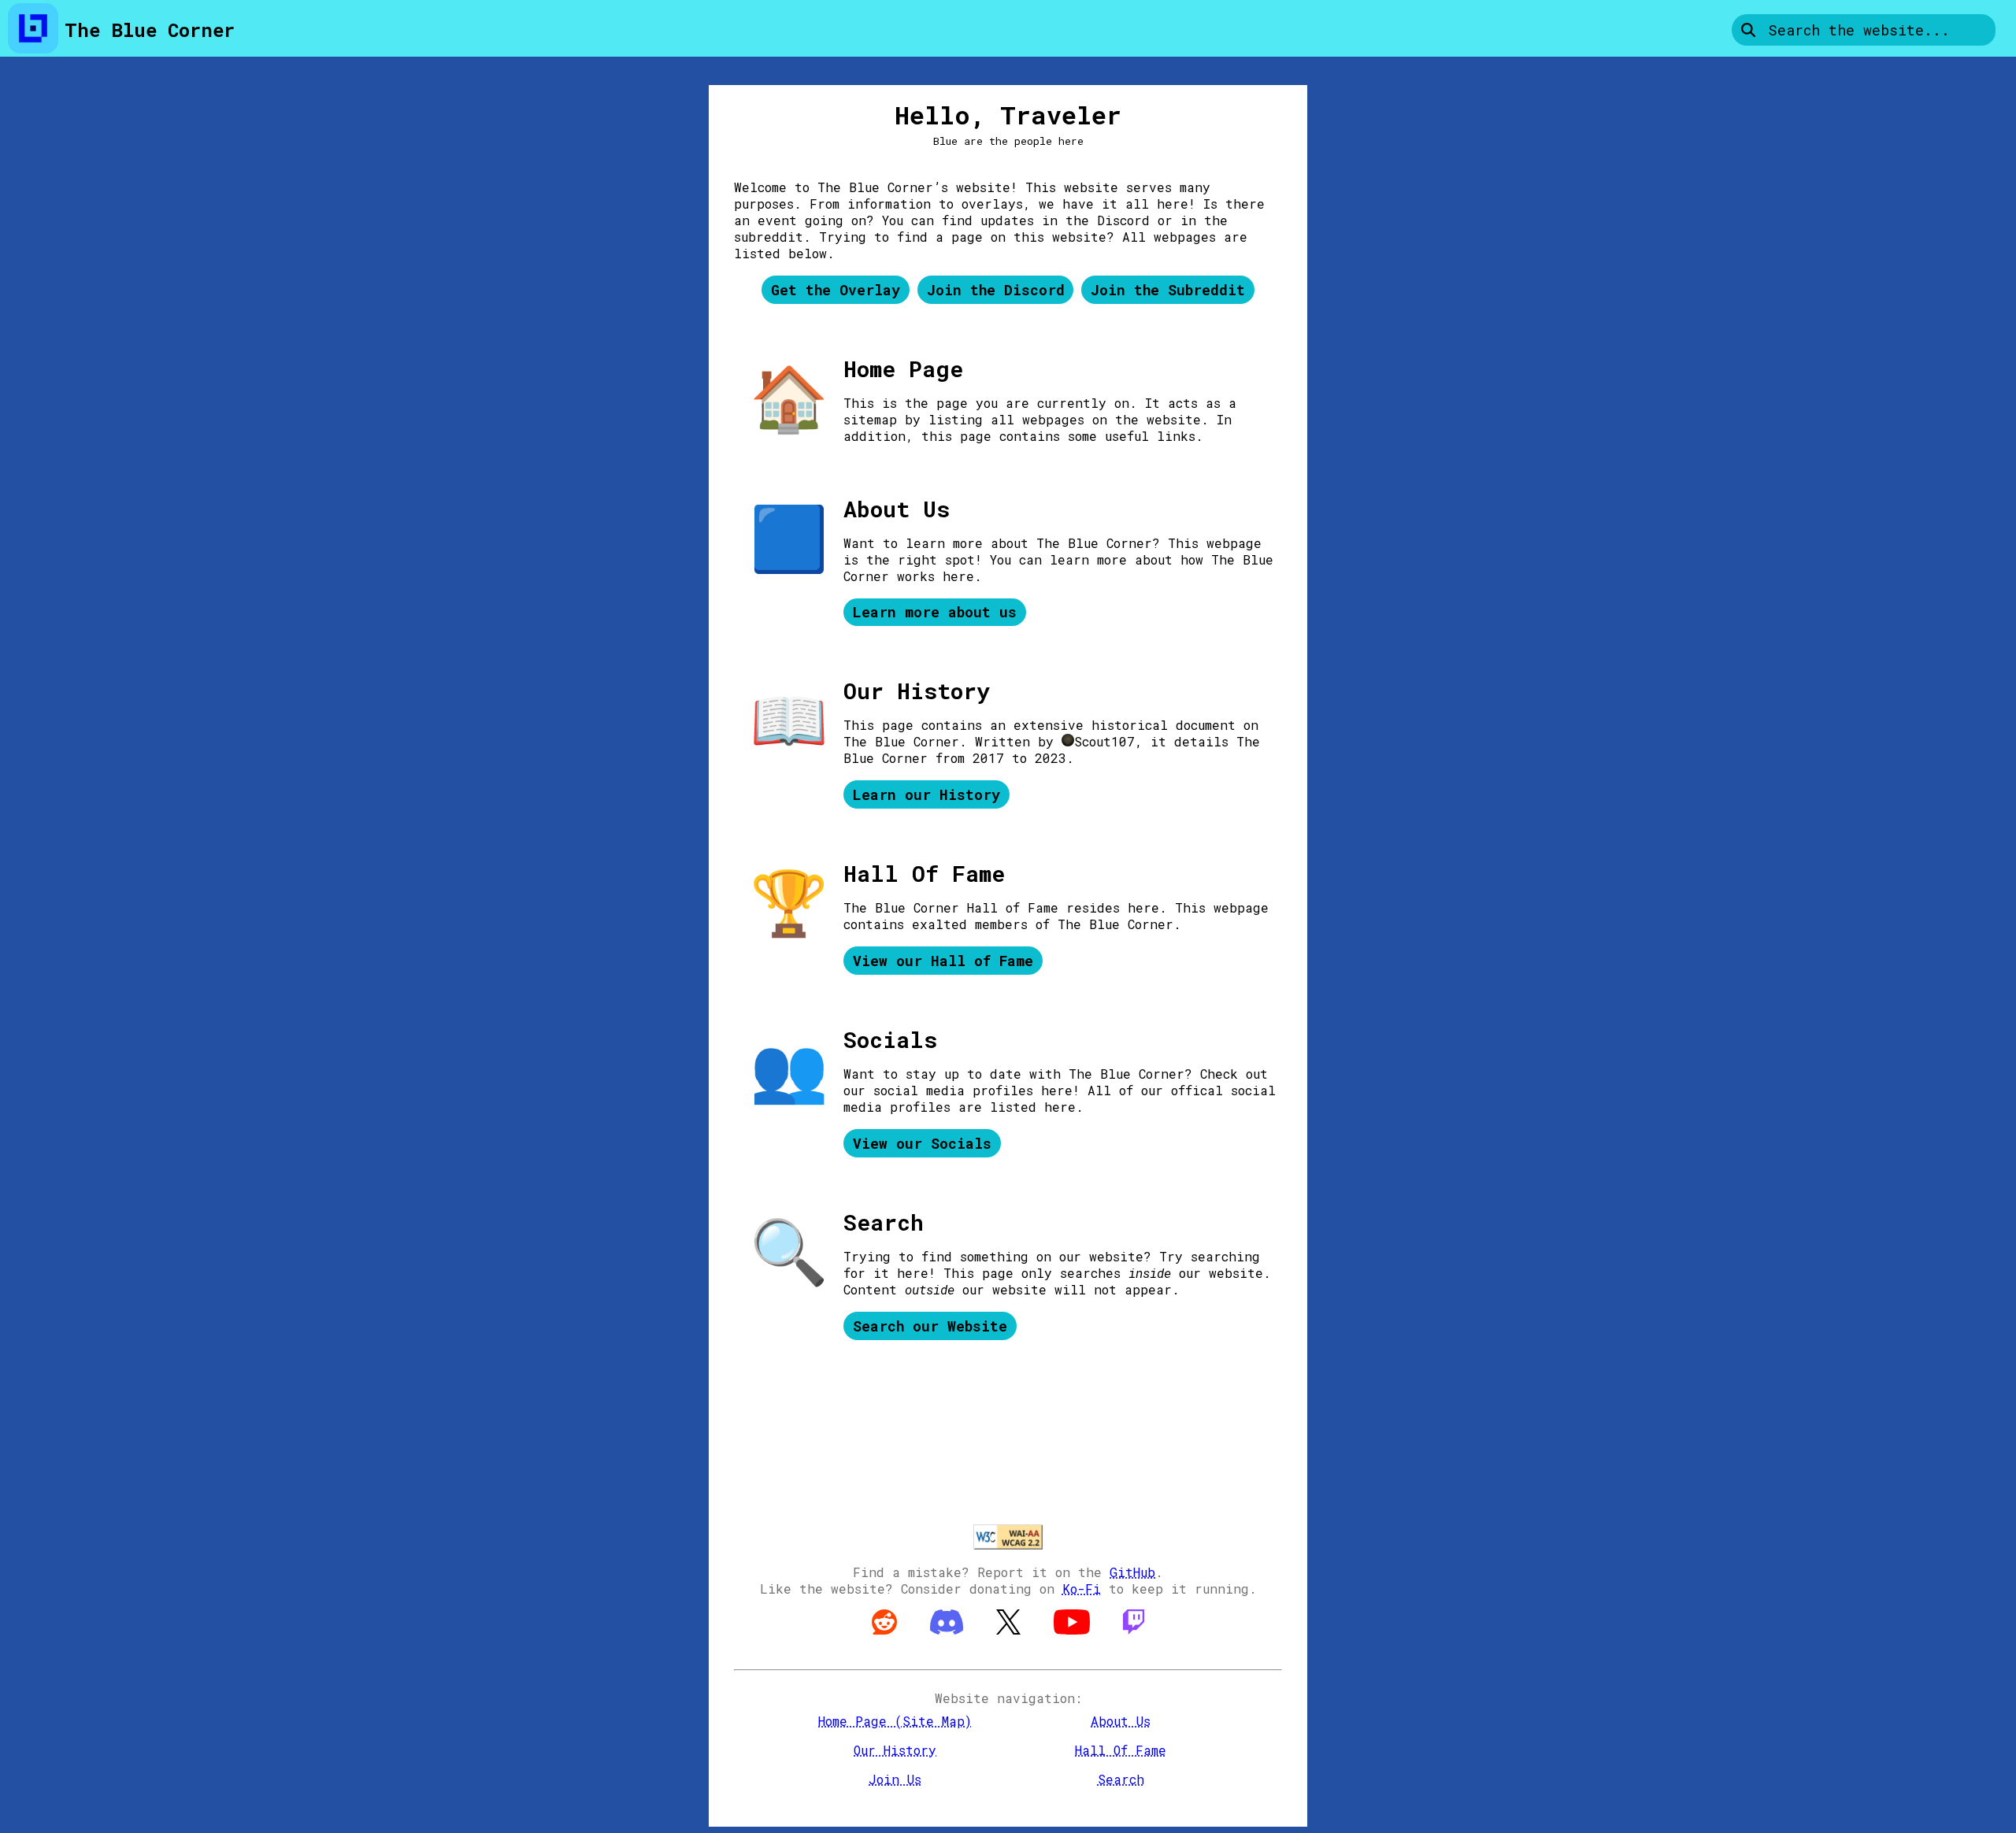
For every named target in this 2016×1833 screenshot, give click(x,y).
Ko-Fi (1082, 1589)
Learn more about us (935, 612)
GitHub (1132, 1572)
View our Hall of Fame (943, 961)
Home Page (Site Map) (895, 1721)
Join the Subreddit (1168, 290)
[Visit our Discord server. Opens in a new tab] (951, 1642)
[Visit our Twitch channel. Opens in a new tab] (1134, 1642)
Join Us (895, 1779)
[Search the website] (1747, 30)
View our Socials (922, 1143)
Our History (895, 1750)
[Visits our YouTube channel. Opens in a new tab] (1076, 1642)
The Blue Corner (150, 30)
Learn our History (926, 794)
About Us (1121, 1721)
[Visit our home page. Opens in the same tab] (33, 30)
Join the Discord (996, 290)
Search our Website (930, 1326)
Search (1121, 1779)
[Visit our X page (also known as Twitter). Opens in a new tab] (1012, 1642)
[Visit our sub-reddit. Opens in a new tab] (888, 1642)
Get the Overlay (836, 290)
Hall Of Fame (1121, 1750)
